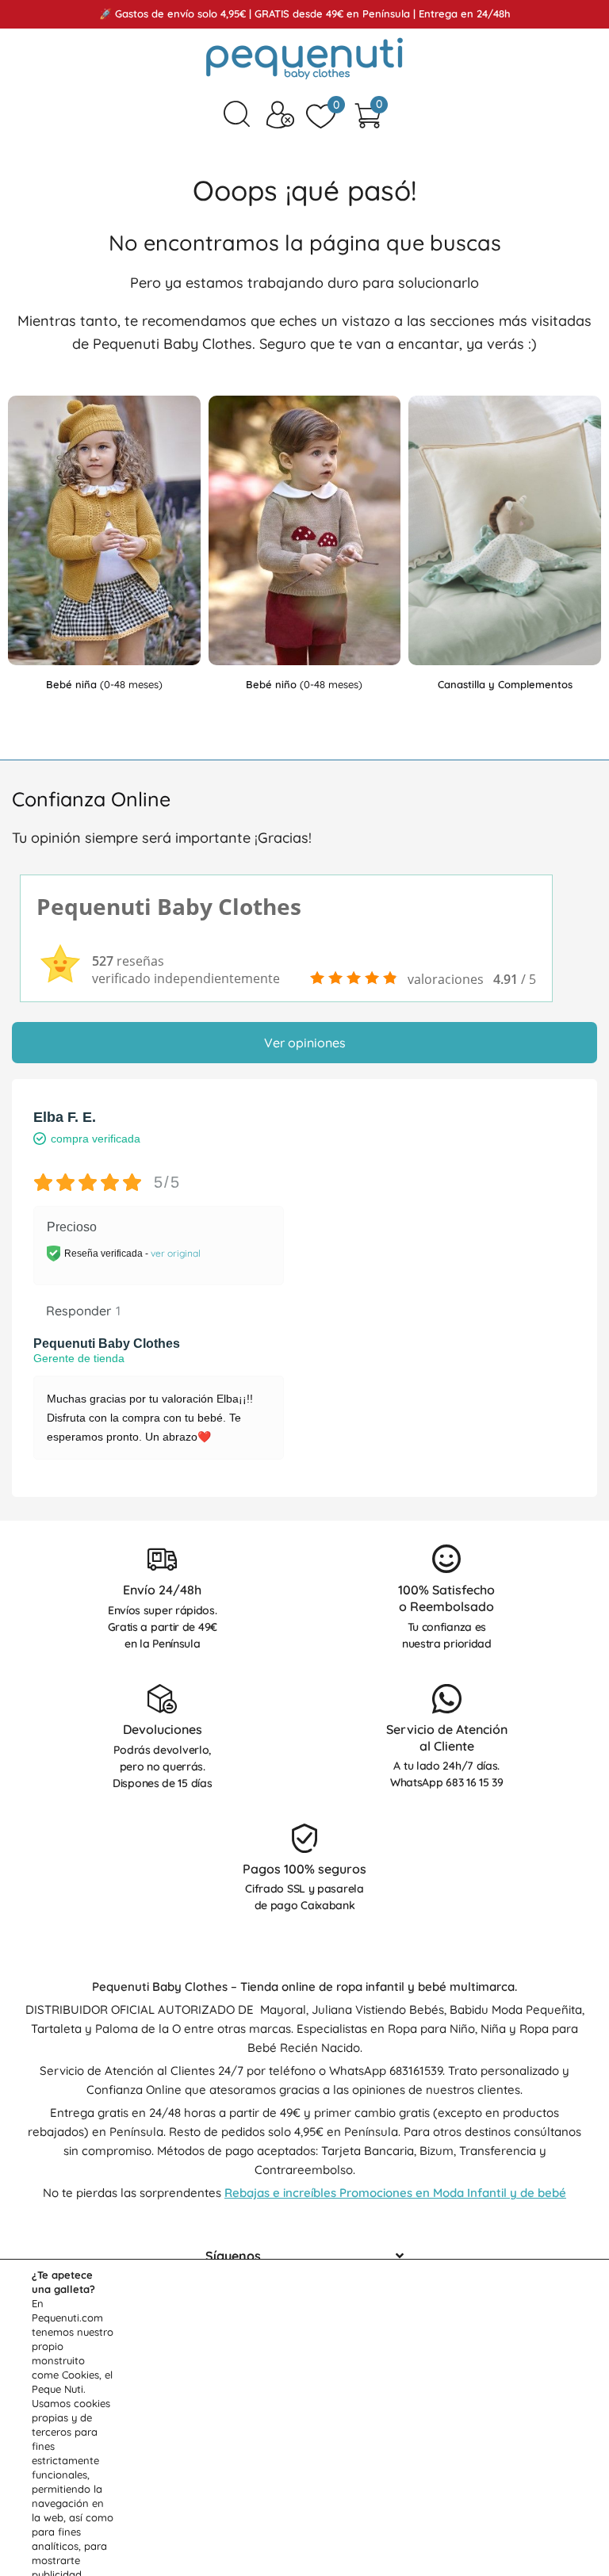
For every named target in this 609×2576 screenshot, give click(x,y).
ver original (176, 1253)
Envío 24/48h (162, 1590)
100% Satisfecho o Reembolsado (446, 1598)
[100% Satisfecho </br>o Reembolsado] (447, 1559)
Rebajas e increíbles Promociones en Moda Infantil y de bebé (395, 2193)
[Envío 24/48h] (162, 1559)
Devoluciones (163, 1729)
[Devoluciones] (162, 1699)
